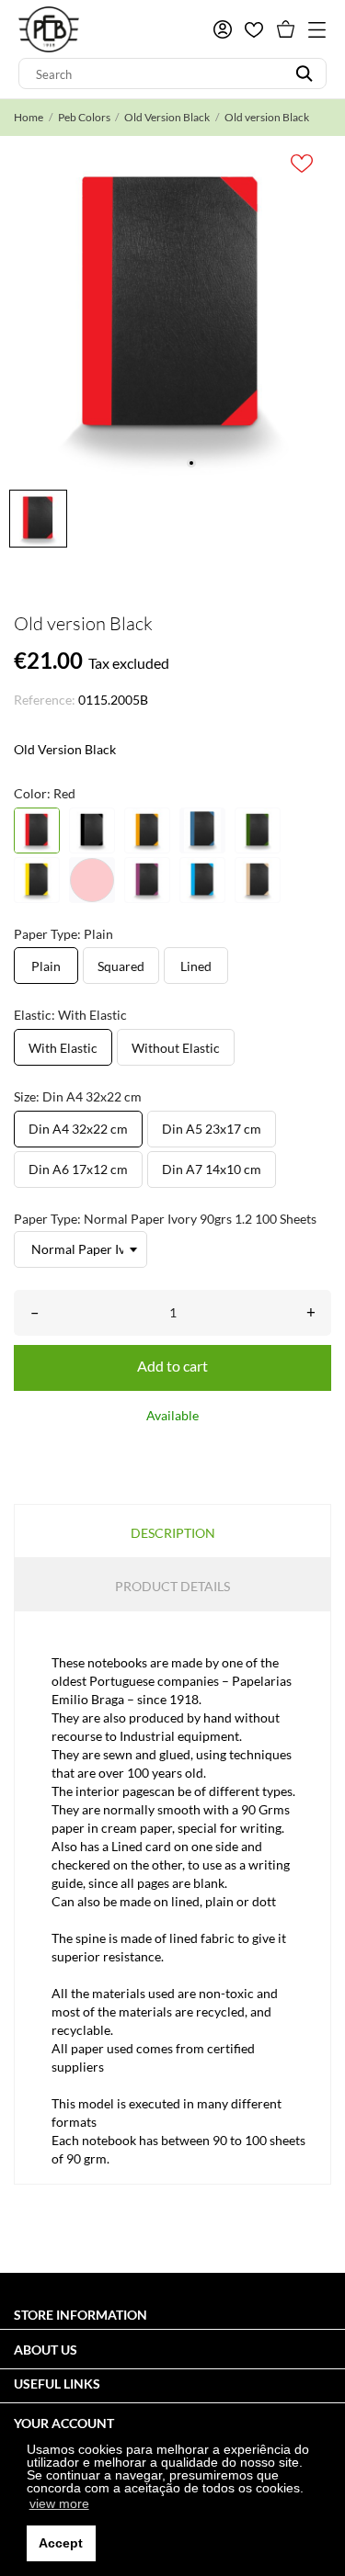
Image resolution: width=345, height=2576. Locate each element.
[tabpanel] (172, 308)
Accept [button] (61, 2543)
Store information (80, 2315)
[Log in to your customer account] (223, 29)
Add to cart (172, 1366)
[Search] (304, 73)
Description (173, 1533)
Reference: (45, 700)
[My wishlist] (254, 30)
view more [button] (59, 2503)
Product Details (172, 1586)
